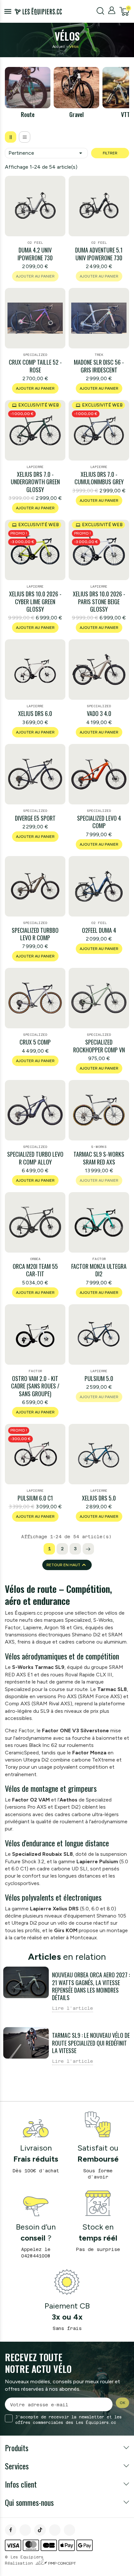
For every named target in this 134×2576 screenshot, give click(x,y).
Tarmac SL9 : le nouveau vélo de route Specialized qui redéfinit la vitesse (91, 2043)
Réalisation (40, 2563)
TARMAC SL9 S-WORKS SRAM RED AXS (99, 1158)
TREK (99, 355)
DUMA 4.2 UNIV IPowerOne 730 (35, 254)
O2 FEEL (35, 243)
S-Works (99, 1147)
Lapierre (35, 467)
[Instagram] (25, 2530)
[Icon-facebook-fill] (11, 2530)
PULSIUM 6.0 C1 (35, 1498)
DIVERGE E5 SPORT (35, 818)
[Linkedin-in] (55, 2530)
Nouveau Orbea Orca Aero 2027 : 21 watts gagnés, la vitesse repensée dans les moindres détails (91, 1986)
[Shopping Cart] (124, 11)
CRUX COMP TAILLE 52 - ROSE (35, 366)
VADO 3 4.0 (99, 714)
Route (28, 114)
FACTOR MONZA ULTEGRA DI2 (99, 1270)
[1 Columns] (25, 137)
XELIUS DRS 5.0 (99, 1498)
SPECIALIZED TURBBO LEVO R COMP (35, 934)
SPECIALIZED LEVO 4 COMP (99, 822)
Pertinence (46, 153)
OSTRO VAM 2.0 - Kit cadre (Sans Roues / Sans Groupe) (35, 1386)
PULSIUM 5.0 (99, 1379)
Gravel (76, 114)
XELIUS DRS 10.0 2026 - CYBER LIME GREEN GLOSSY (35, 602)
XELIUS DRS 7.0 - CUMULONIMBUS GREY (99, 478)
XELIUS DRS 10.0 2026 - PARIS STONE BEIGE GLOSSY (99, 602)
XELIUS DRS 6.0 (35, 714)
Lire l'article (73, 2008)
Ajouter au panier (35, 388)
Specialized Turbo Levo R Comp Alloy (35, 1158)
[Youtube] (69, 2530)
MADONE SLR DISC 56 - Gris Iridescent (99, 366)
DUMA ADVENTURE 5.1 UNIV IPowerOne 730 (99, 254)
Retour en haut (67, 1565)
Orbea (35, 1259)
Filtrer (110, 153)
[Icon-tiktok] (40, 2530)
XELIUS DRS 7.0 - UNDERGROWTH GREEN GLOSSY (35, 482)
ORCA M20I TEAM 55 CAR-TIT (35, 1270)
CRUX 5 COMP (35, 1042)
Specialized (35, 355)
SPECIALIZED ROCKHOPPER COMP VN (99, 1046)
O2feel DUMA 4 (99, 930)
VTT (125, 114)
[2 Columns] (11, 137)
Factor (99, 1259)
